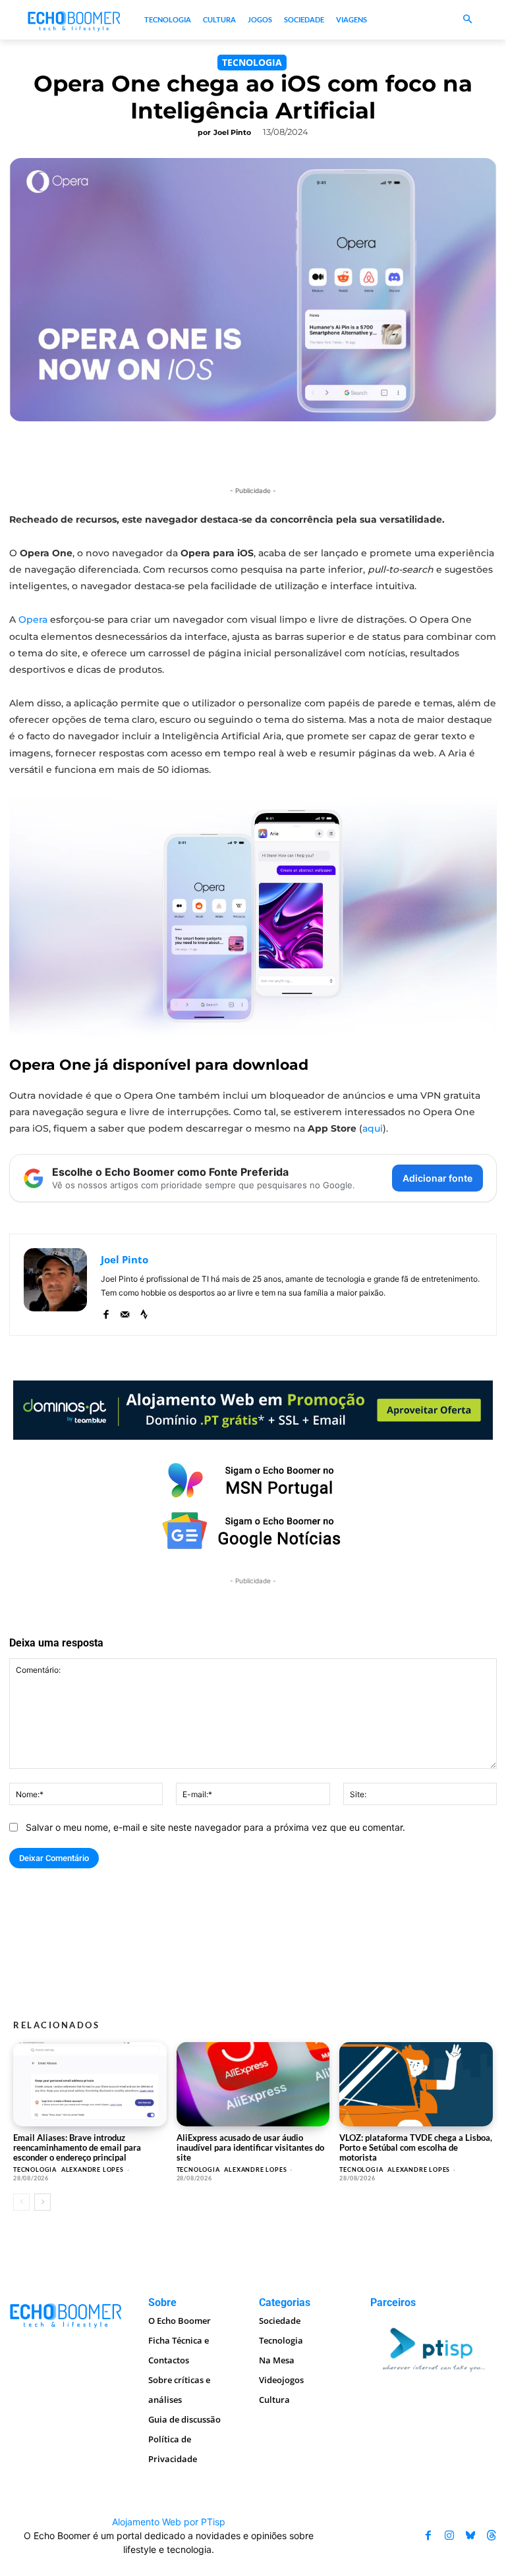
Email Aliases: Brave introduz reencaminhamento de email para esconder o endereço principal (77, 2147)
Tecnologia (252, 62)
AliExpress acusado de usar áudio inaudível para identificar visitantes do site (250, 2147)
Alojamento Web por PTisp (169, 2522)
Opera (34, 619)
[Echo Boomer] (74, 20)
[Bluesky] (470, 2535)
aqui (373, 1128)
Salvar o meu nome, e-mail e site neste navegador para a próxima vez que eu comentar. (215, 1827)
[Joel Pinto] (55, 1285)
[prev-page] (21, 2202)
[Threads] (492, 2535)
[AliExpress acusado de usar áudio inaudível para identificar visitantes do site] (253, 2084)
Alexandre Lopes (93, 2169)
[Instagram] (449, 2535)
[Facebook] (106, 1312)
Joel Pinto (232, 132)
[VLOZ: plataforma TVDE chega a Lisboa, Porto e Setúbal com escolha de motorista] (416, 2084)
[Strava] (144, 1312)
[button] (467, 20)
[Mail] (125, 1312)
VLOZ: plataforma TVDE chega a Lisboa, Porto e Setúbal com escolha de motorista (416, 2147)
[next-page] (42, 2202)
